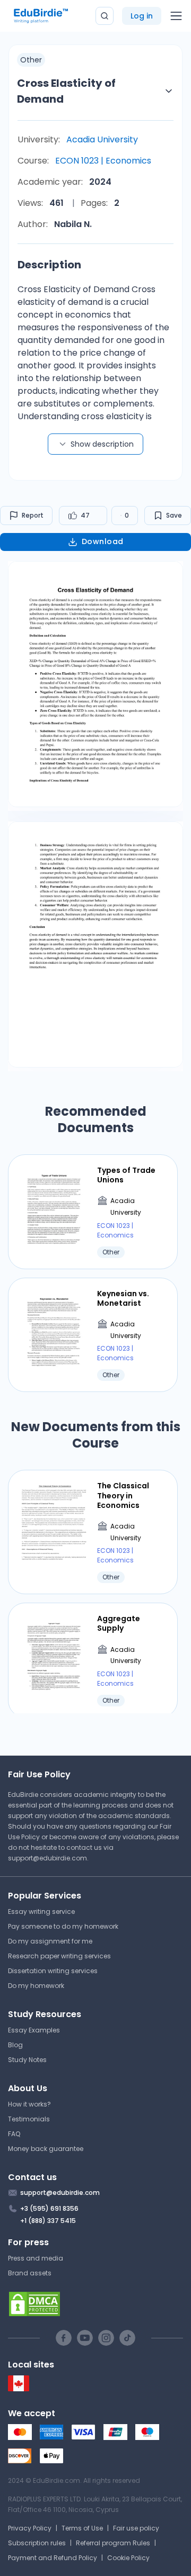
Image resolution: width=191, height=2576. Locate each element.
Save (174, 515)
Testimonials (29, 2119)
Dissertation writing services (53, 1971)
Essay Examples (34, 2030)
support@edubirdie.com (47, 1858)
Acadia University (102, 139)
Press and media (36, 2258)
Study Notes (27, 2060)
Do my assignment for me (50, 1941)
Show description (102, 444)
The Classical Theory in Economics (123, 1495)
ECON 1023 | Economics (103, 161)
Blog (15, 2045)
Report (33, 515)
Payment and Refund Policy (53, 2558)
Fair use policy (136, 2528)
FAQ (14, 2134)
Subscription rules (37, 2543)
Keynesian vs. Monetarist (123, 1298)
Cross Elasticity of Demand (66, 91)
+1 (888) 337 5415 (48, 2221)
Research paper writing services (59, 1956)
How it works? (29, 2104)
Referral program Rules (113, 2543)
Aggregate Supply (119, 1623)
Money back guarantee (46, 2149)
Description (49, 265)
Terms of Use (82, 2528)
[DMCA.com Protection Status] (95, 2304)
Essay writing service (41, 1911)
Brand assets (30, 2273)
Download (103, 541)
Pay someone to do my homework (63, 1926)
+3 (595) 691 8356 (49, 2208)
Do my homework (36, 1986)
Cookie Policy (128, 2558)
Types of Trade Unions (126, 1175)
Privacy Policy (30, 2528)
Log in (142, 16)
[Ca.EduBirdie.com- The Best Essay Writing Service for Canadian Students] (19, 2389)
